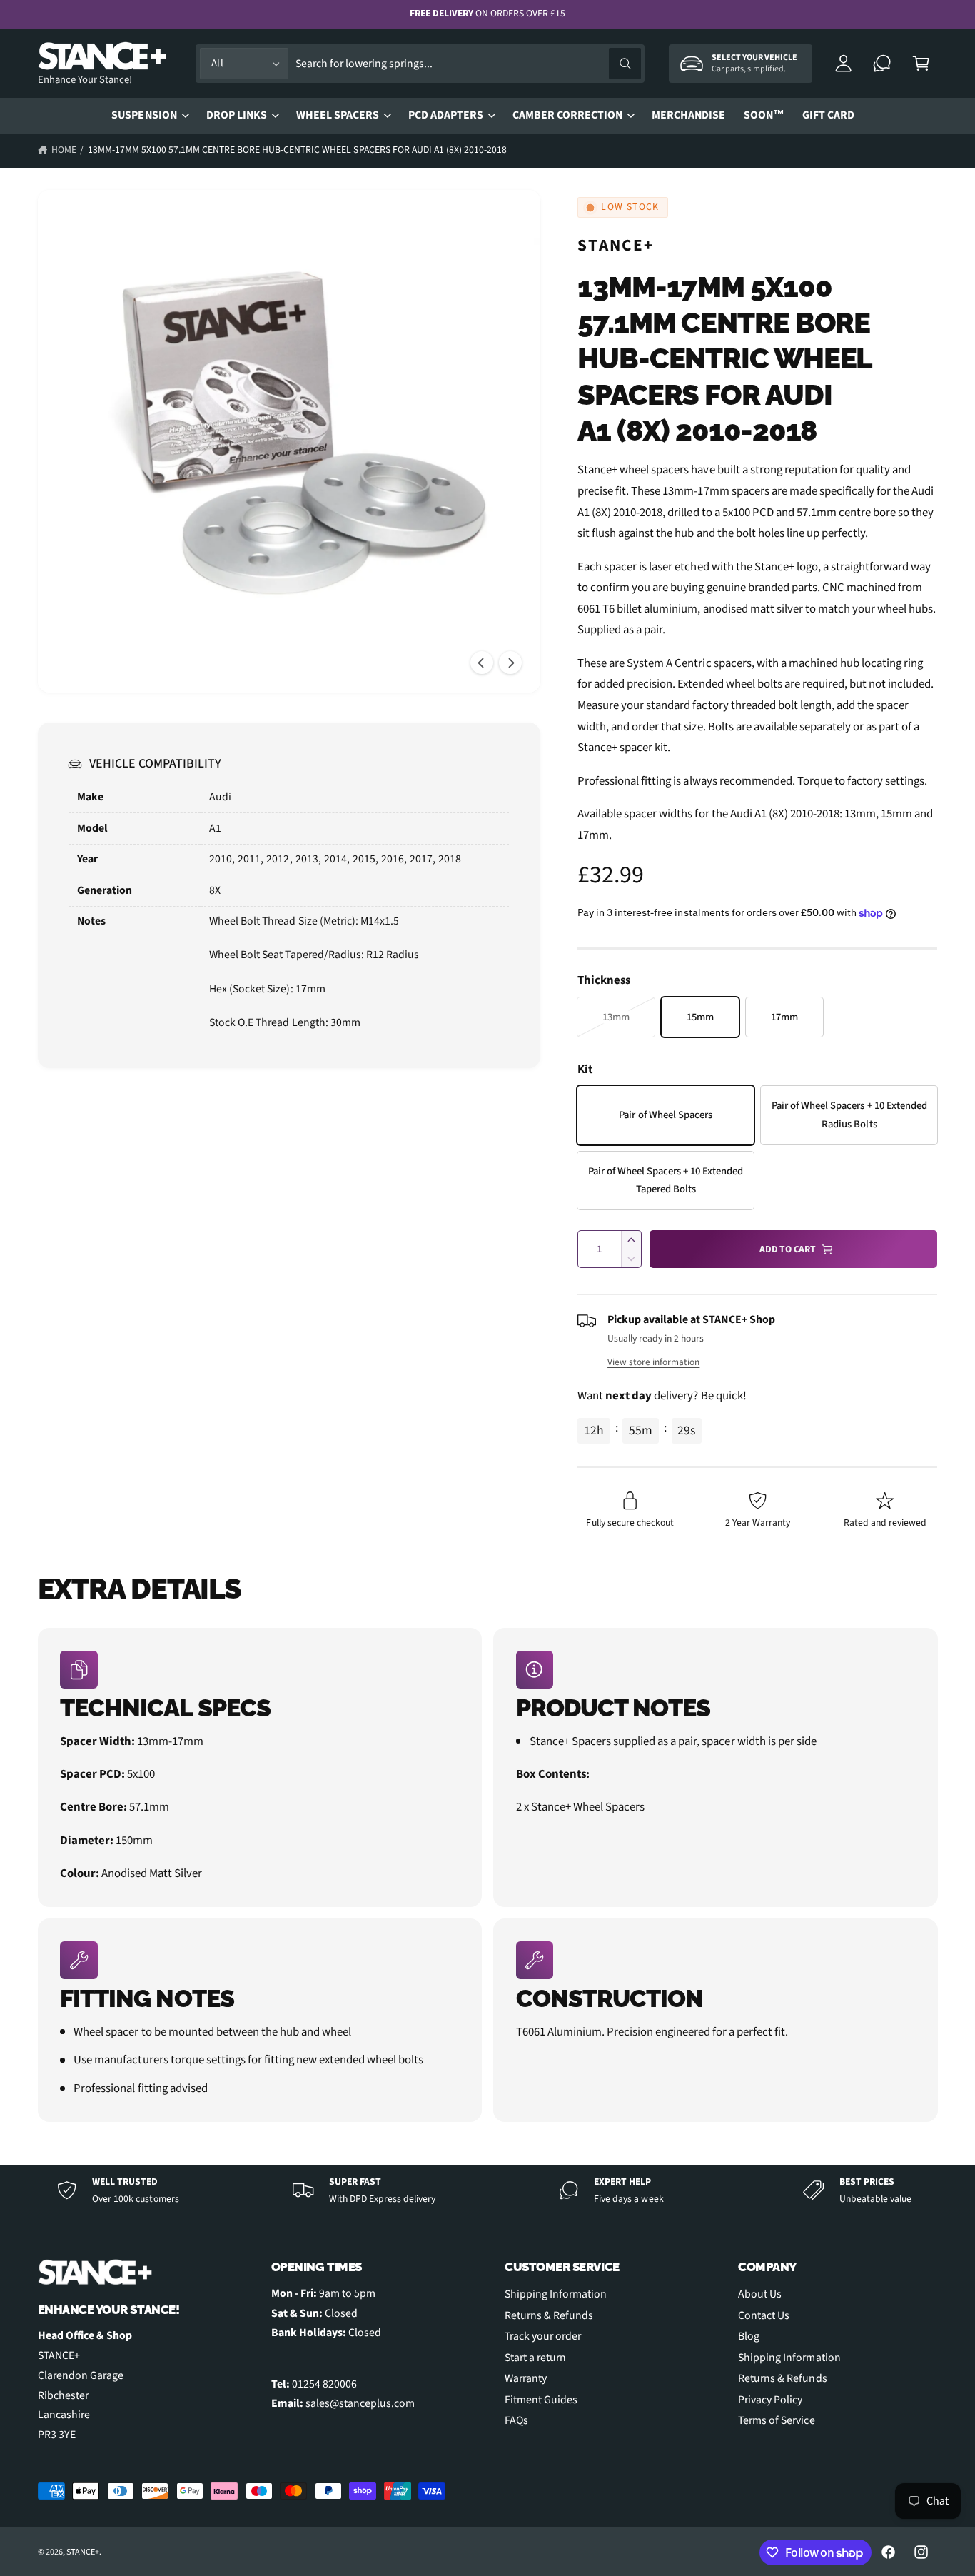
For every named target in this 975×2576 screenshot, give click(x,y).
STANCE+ (616, 245)
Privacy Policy (770, 2400)
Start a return (535, 2358)
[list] (488, 1875)
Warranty (526, 2378)
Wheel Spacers (338, 115)
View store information (653, 1362)
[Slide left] (482, 663)
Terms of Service (776, 2420)
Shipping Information (556, 2294)
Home (64, 150)
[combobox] (468, 64)
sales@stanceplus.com (360, 2403)
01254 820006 (324, 2384)
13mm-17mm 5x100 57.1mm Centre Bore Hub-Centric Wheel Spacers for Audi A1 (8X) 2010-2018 (297, 150)
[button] (921, 64)
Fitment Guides (541, 2400)
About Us (760, 2294)
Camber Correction (567, 115)
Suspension (144, 115)
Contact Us (764, 2315)
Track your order (543, 2336)
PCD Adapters (446, 115)
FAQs (516, 2420)
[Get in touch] (883, 64)
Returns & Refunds (549, 2315)
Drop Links (237, 115)
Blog (749, 2336)
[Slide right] (510, 663)
